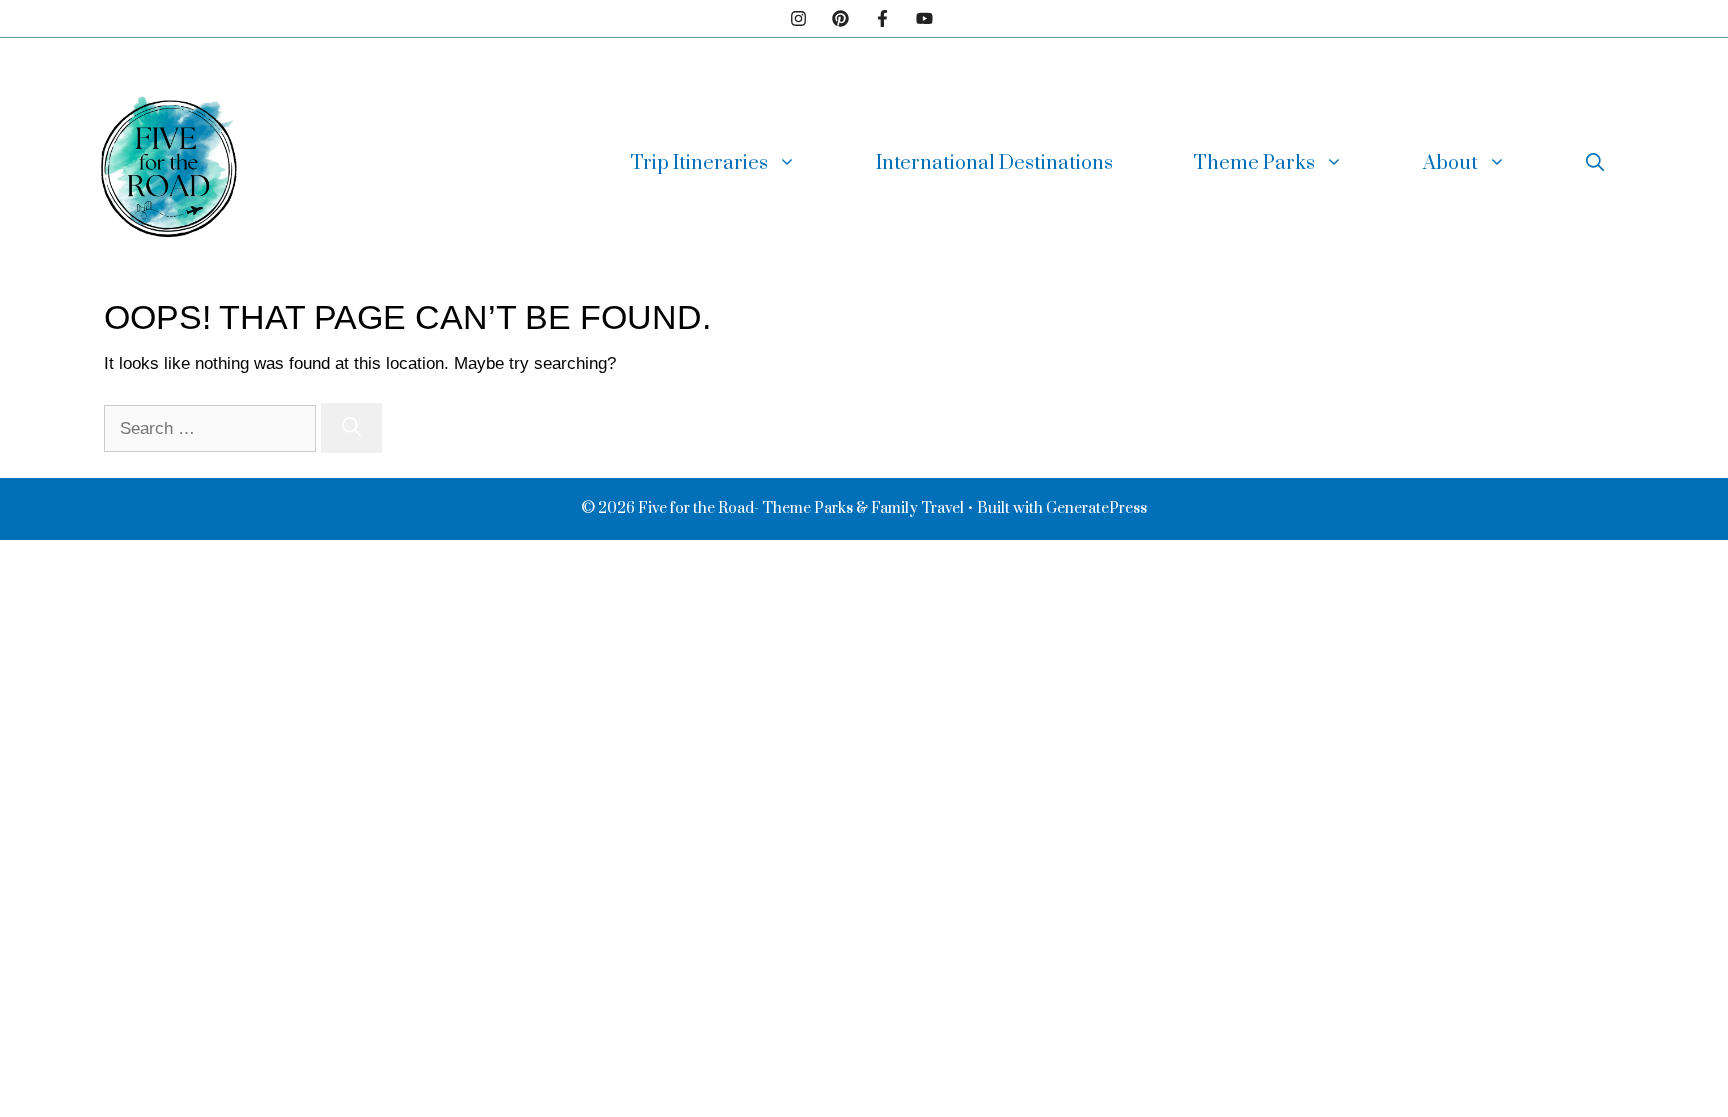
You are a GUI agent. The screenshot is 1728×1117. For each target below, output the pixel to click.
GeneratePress (1096, 508)
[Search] (351, 427)
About (1450, 163)
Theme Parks (1254, 163)
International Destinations (994, 163)
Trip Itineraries (699, 163)
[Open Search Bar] (1595, 163)
